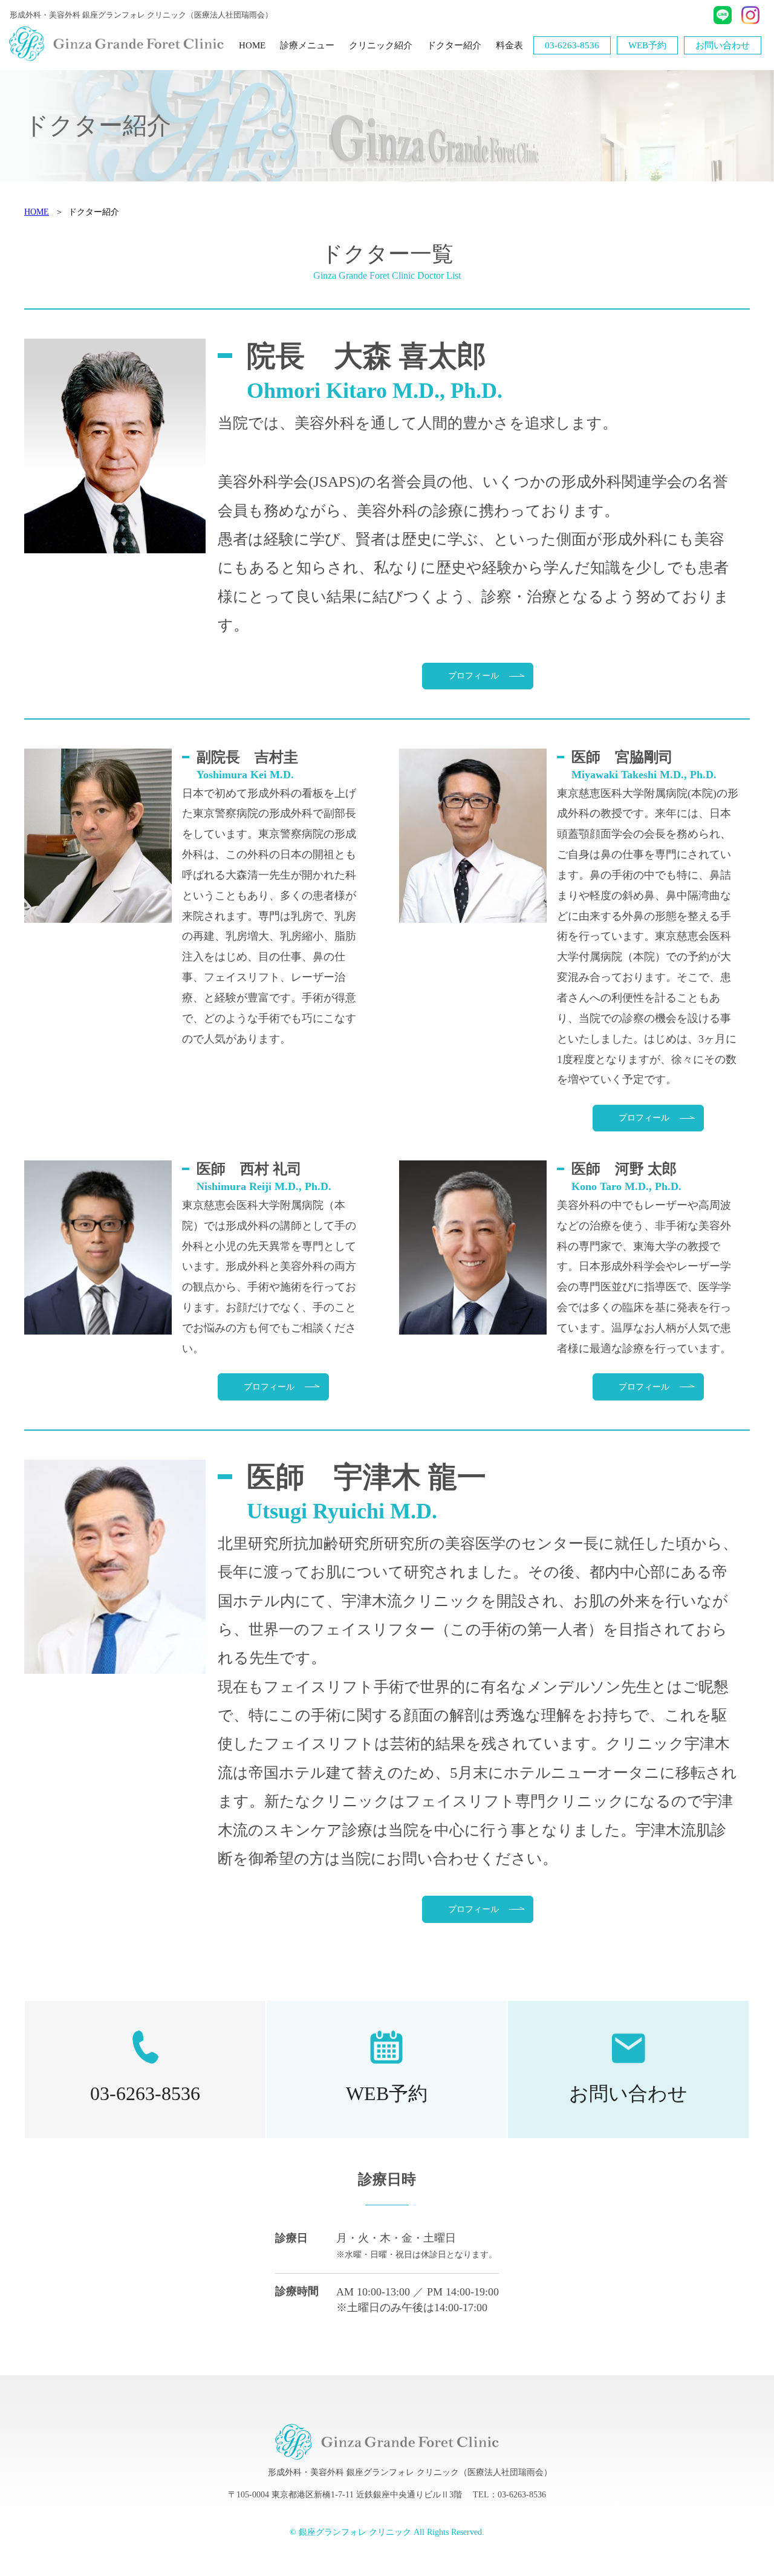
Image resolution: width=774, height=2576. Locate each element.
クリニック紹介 (381, 45)
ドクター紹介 (454, 45)
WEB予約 (647, 45)
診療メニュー (307, 45)
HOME (252, 45)
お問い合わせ (723, 45)
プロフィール (473, 676)
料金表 (509, 45)
